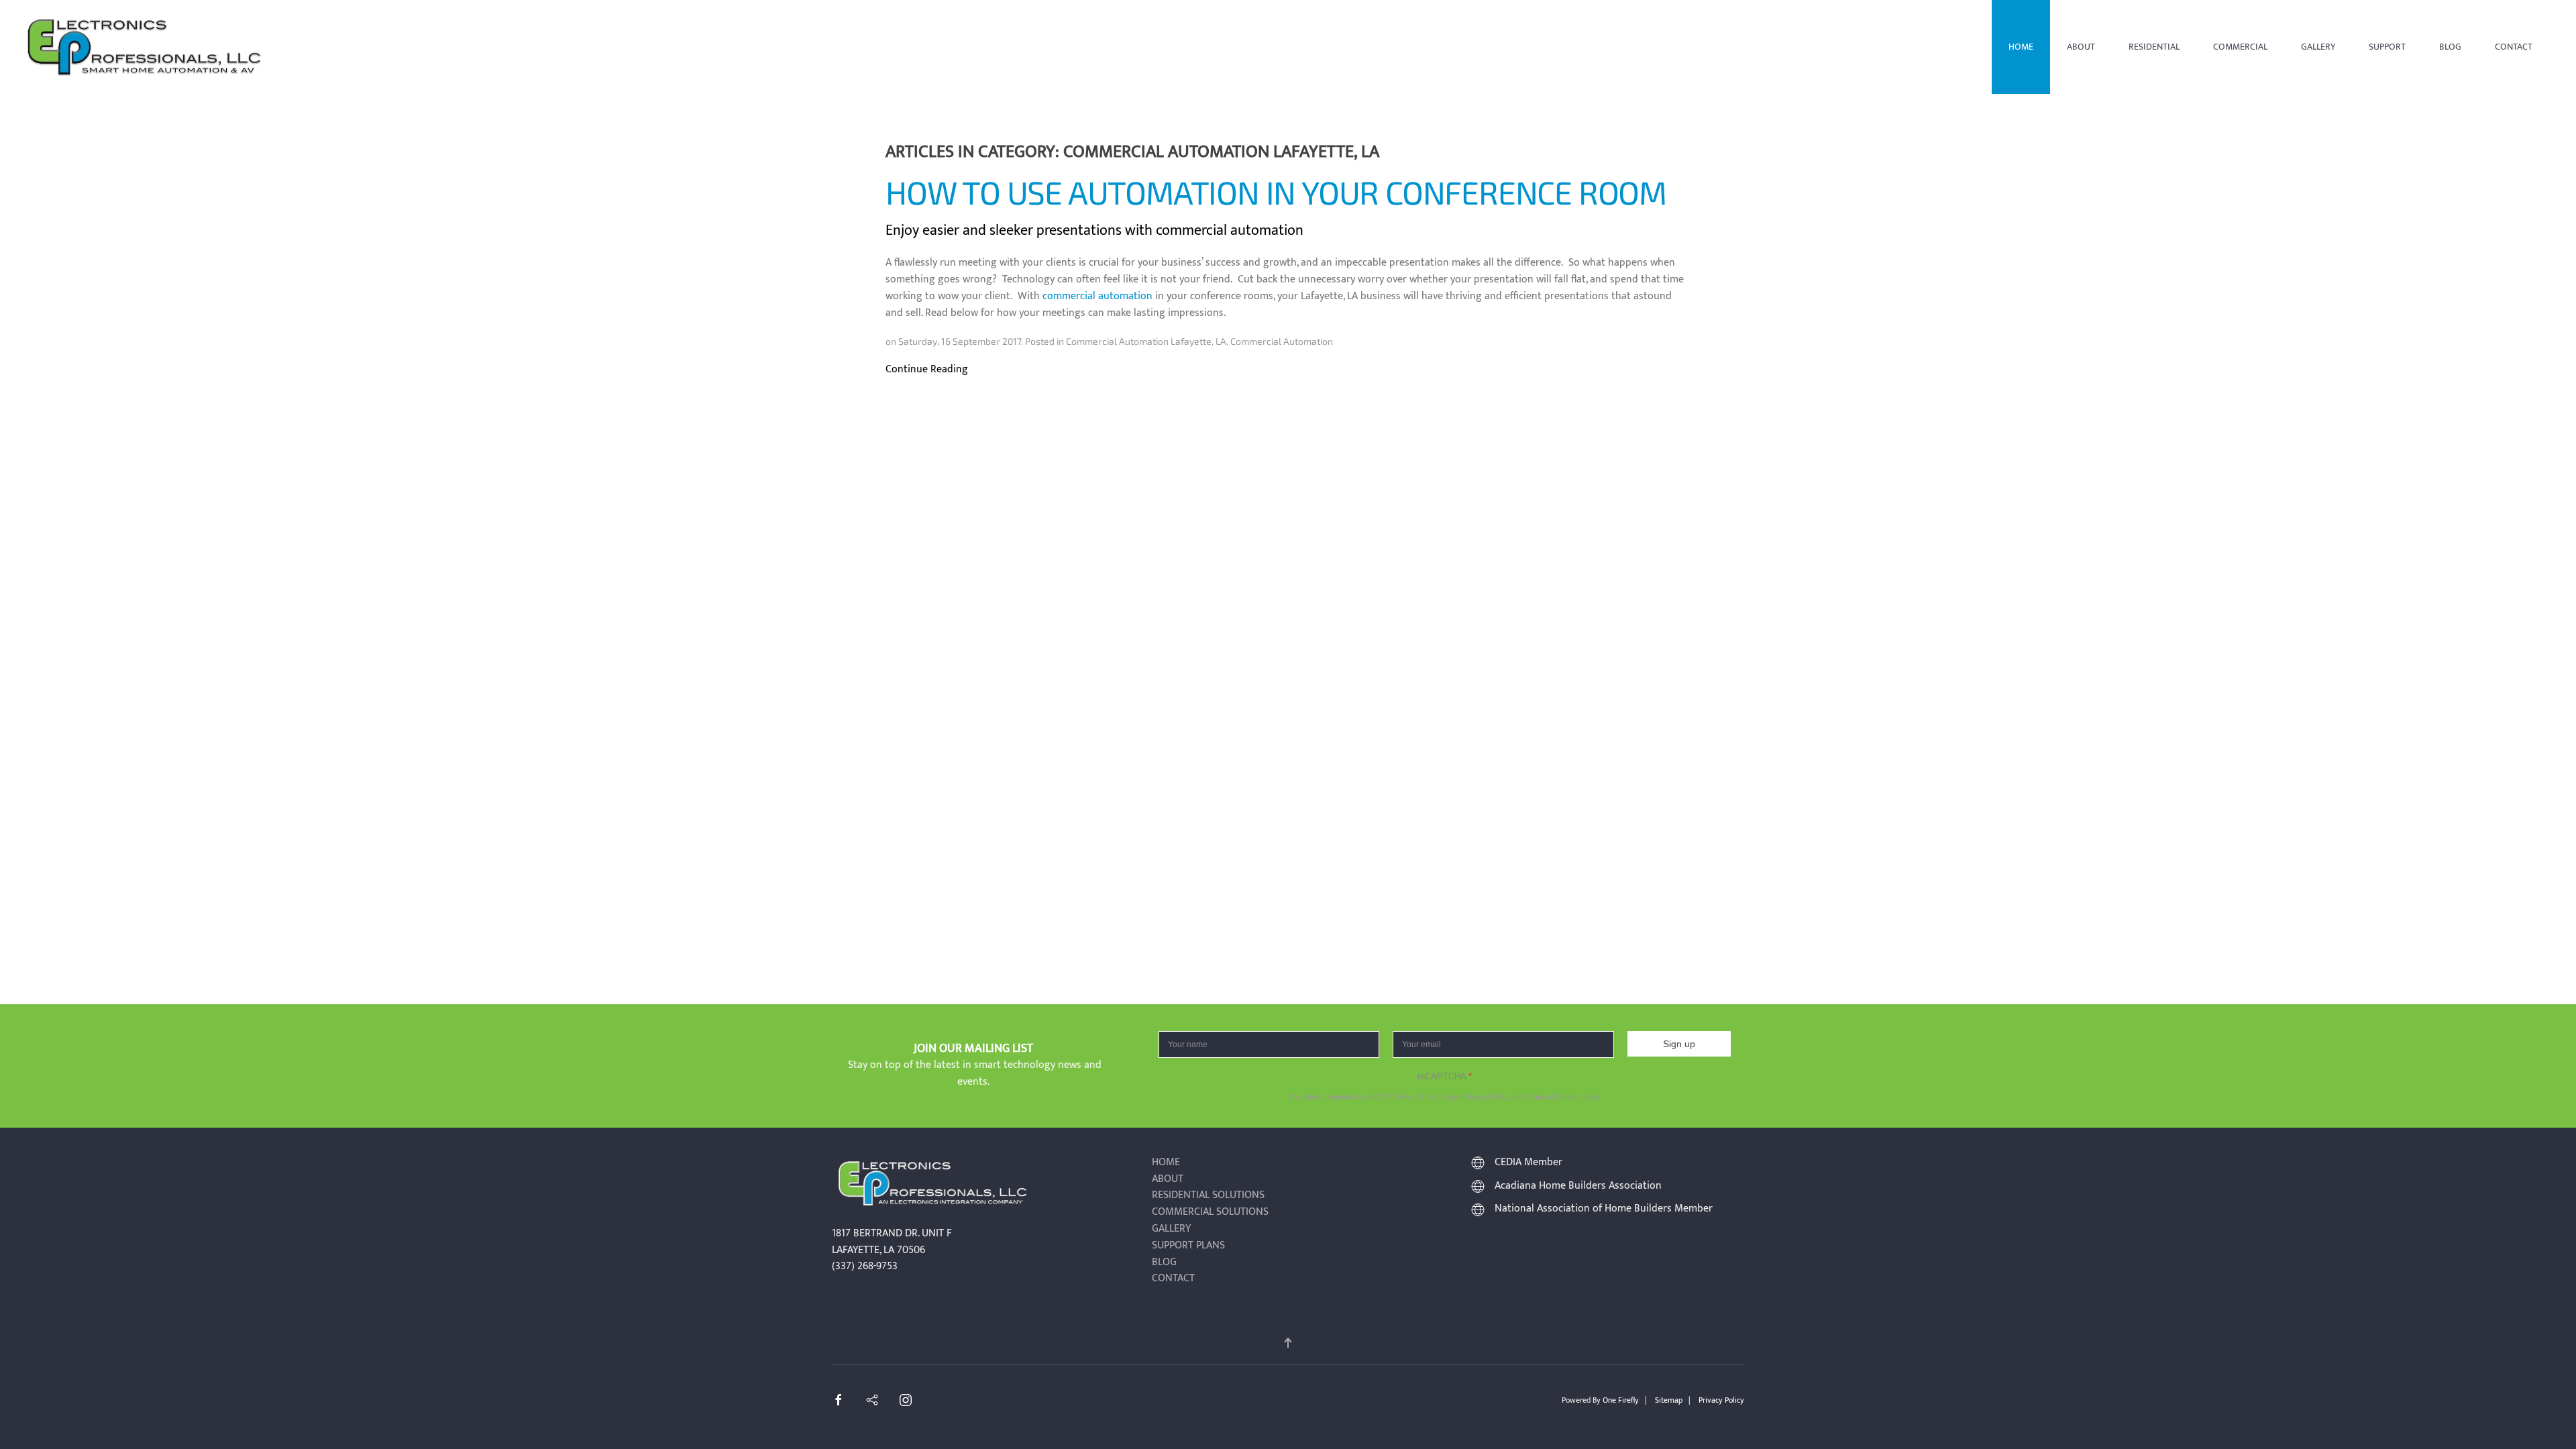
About (1168, 1180)
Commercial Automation (1282, 341)
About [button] (2081, 47)
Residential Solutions (1208, 1196)
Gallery (2318, 47)
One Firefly (1621, 1400)
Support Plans (1188, 1246)
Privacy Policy (1486, 1097)
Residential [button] (2154, 47)
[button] (1288, 1343)
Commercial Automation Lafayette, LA (1146, 341)
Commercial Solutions (1210, 1213)
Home (2021, 47)
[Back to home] (144, 47)
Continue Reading (927, 370)
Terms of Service (1553, 1097)
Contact (2514, 47)
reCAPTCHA (1445, 1076)
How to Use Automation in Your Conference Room (1276, 192)
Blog (2450, 47)
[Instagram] (906, 1400)
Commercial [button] (2240, 47)
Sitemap (1669, 1400)
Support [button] (2387, 47)
